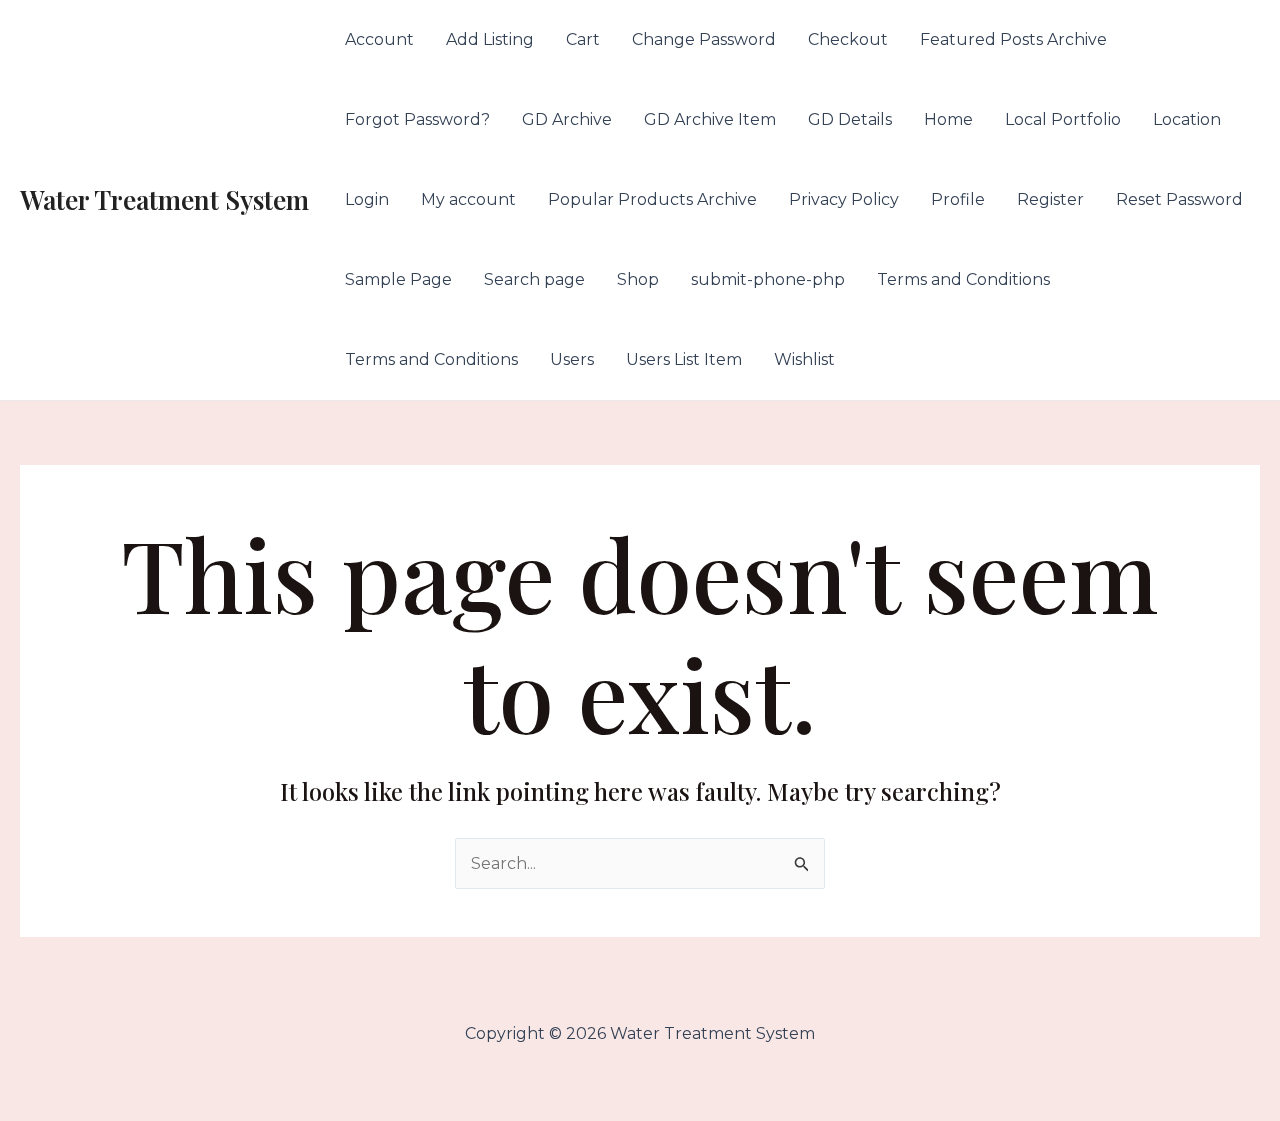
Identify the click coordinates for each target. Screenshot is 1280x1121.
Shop (638, 279)
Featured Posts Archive (1013, 39)
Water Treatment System (164, 199)
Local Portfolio (1063, 119)
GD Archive (567, 119)
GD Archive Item (710, 119)
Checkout (848, 39)
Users (572, 359)
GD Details (850, 119)
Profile (958, 199)
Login (367, 199)
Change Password (704, 39)
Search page (534, 279)
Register (1050, 199)
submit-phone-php (768, 279)
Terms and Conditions (963, 279)
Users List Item (684, 359)
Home (948, 119)
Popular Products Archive (652, 199)
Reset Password (1179, 199)
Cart (583, 39)
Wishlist (804, 359)
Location (1187, 119)
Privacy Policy (844, 199)
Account (379, 39)
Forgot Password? (417, 119)
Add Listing (490, 39)
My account (468, 199)
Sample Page (398, 279)
